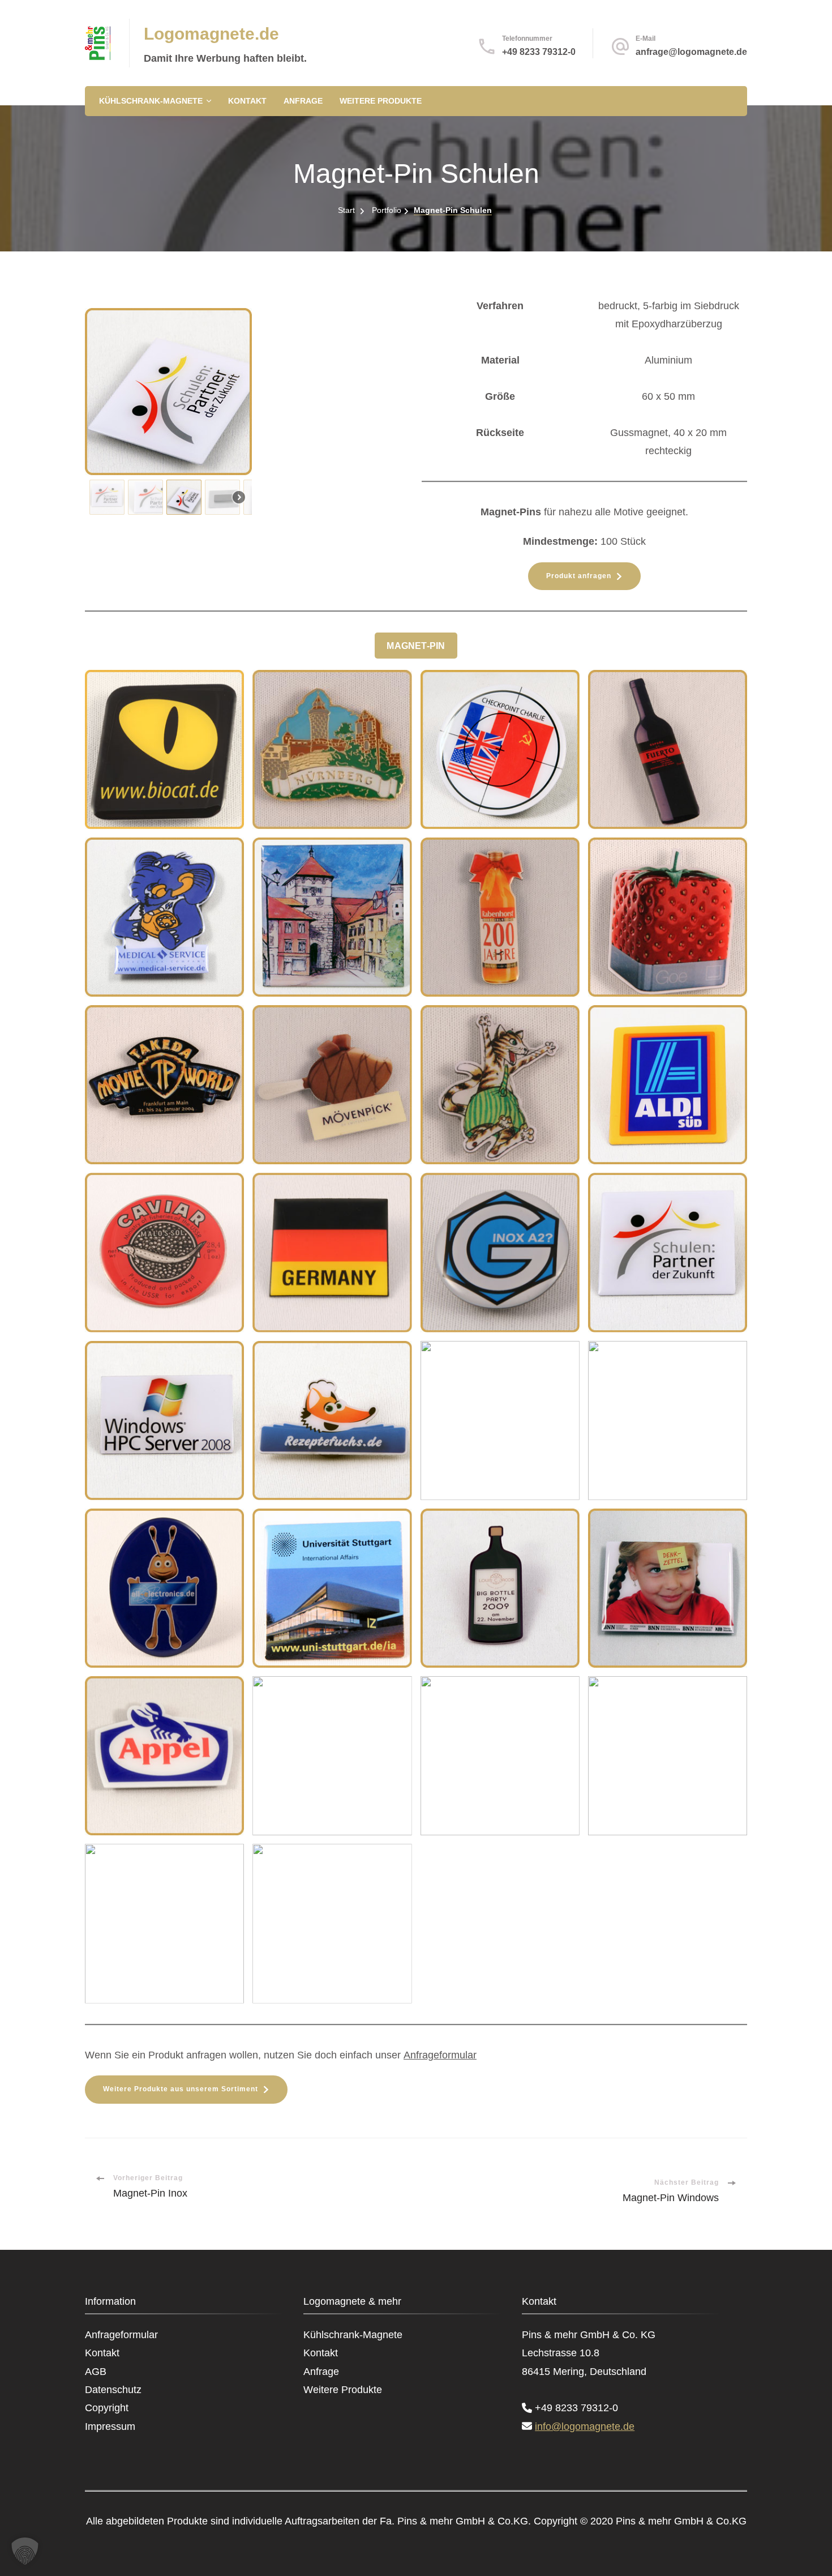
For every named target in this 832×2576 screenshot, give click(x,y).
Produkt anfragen (579, 576)
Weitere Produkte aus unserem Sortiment (181, 2089)
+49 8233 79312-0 (539, 52)
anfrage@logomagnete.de (691, 52)
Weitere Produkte (381, 101)
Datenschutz (113, 2390)
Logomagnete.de (211, 34)
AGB (96, 2372)
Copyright (107, 2408)
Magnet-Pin (416, 646)
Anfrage (303, 101)
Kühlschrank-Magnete (151, 101)
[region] (248, 414)
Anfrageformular (440, 2055)
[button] (107, 497)
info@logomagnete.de (585, 2427)
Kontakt (247, 101)
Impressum (110, 2427)
